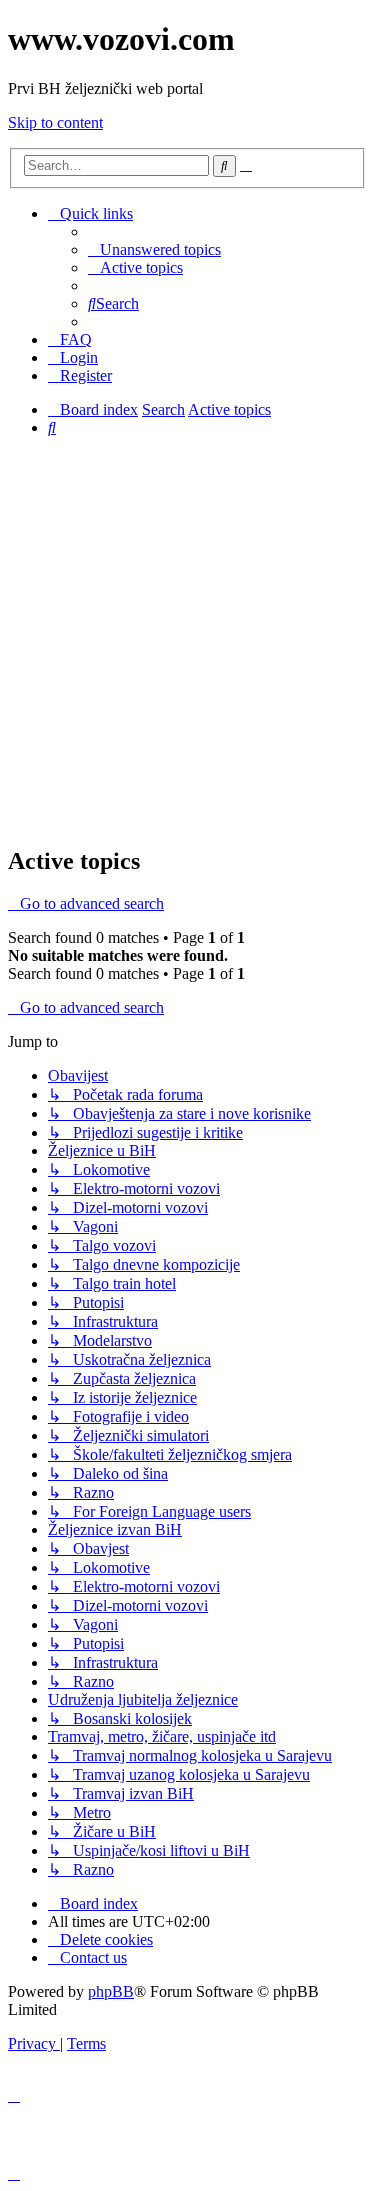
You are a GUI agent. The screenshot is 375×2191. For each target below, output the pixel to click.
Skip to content (55, 122)
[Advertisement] (187, 640)
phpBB (111, 1991)
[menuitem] (154, 249)
